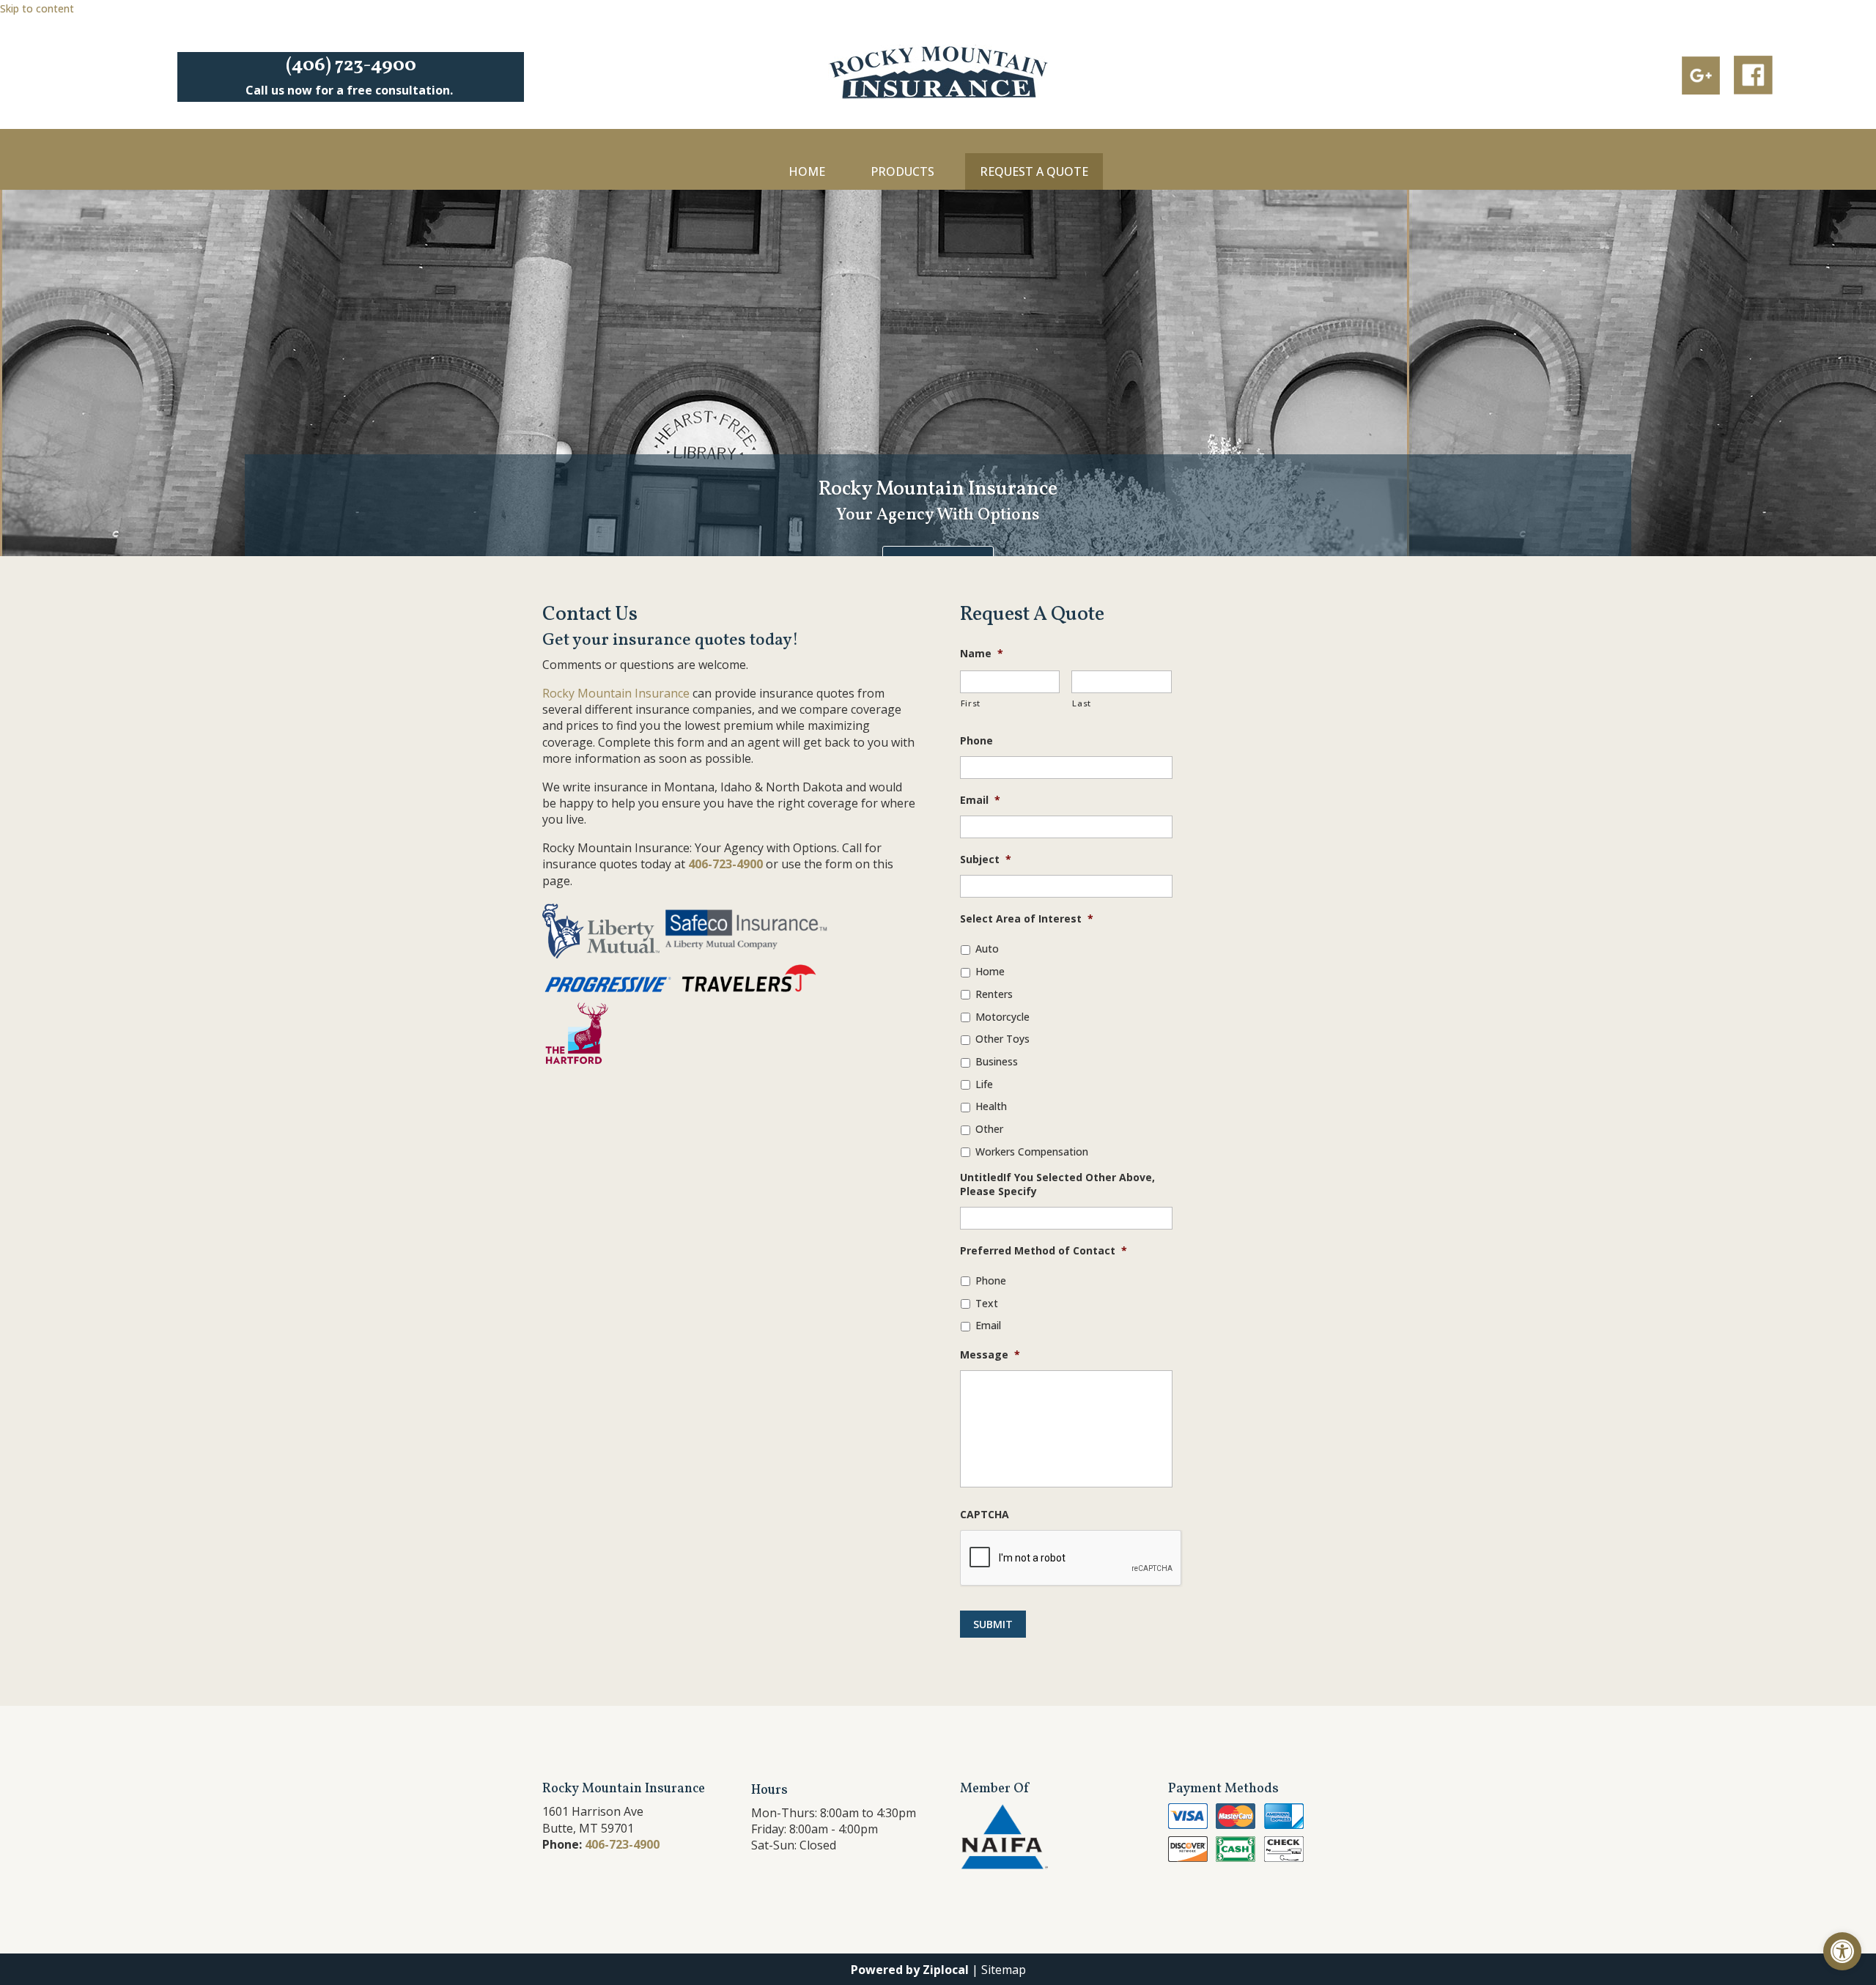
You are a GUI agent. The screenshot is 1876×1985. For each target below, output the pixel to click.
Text (987, 1303)
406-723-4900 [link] (725, 864)
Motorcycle (1002, 1017)
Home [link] (807, 171)
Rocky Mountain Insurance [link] (616, 693)
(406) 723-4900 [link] (351, 65)
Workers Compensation (1032, 1152)
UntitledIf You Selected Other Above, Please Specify (1057, 1184)
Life (984, 1084)
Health (991, 1106)
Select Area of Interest (1027, 919)
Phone (976, 741)
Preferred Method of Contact (1044, 1251)
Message (990, 1355)
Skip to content (37, 8)
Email (980, 800)
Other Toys (1002, 1039)
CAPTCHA (985, 1515)
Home (990, 971)
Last (1082, 703)
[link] (1842, 1951)
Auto (987, 949)
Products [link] (902, 171)
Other (989, 1129)
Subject (986, 860)
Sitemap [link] (1004, 1970)
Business (997, 1061)
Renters (994, 994)
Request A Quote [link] (1034, 171)
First (971, 703)
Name (982, 654)
